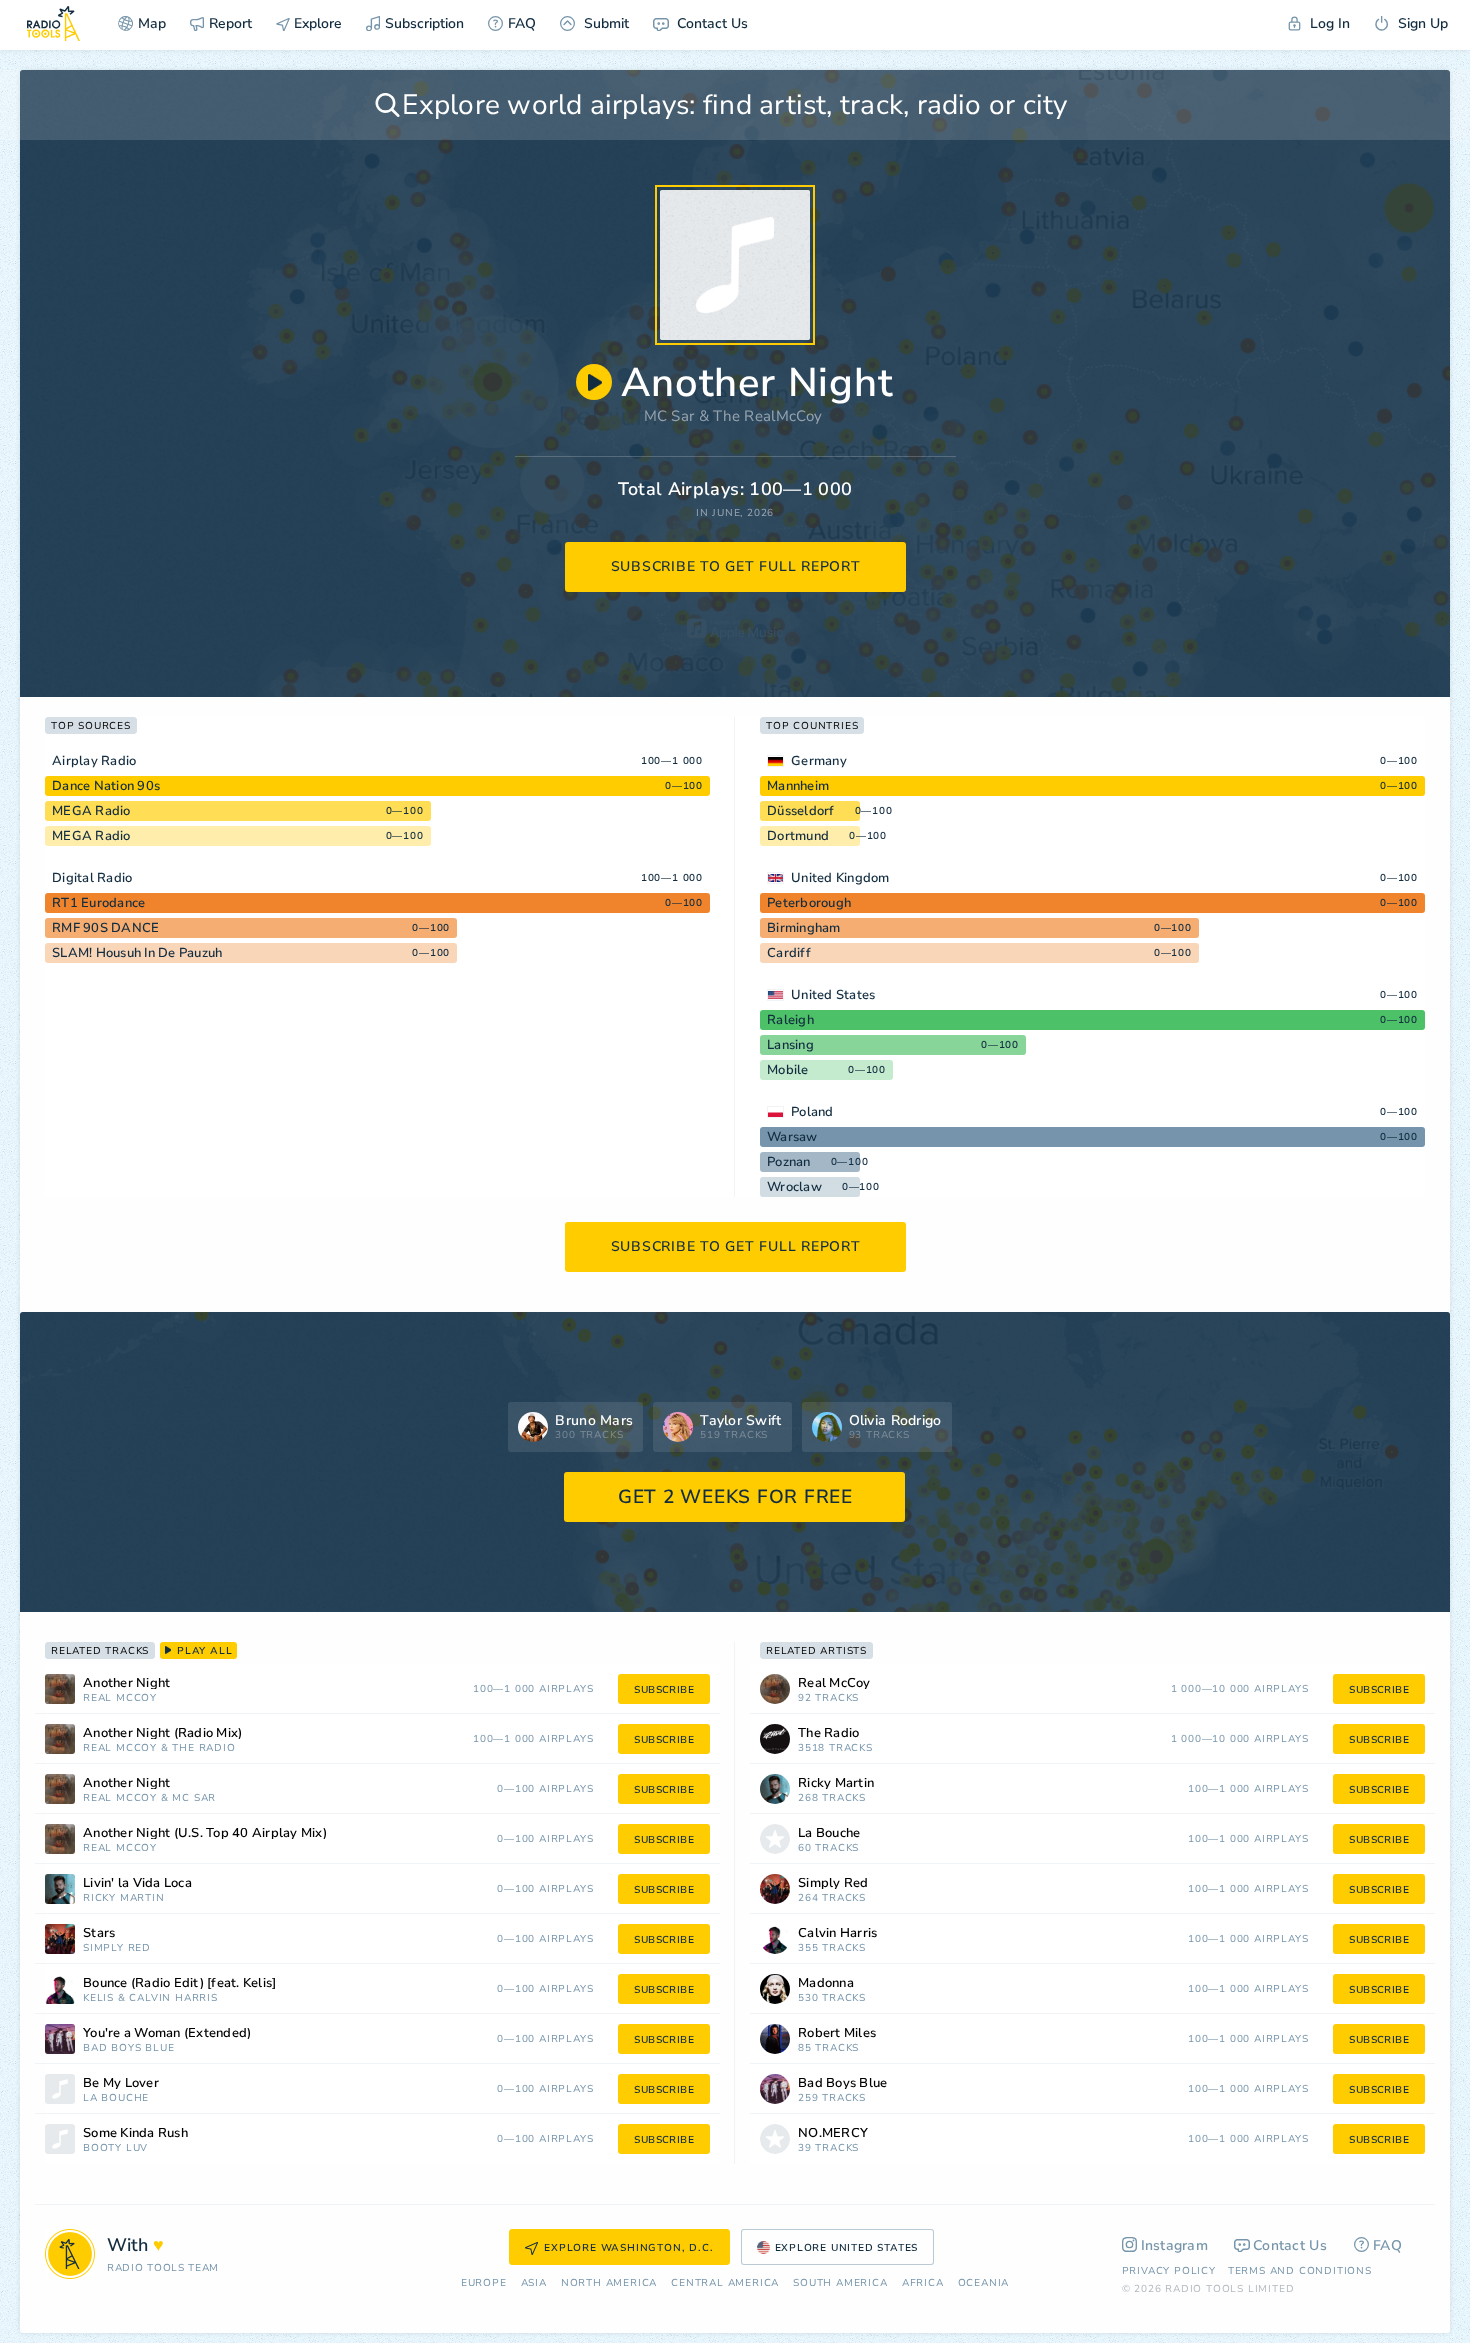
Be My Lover (121, 2083)
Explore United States (847, 2248)
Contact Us (710, 23)
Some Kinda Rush (135, 2133)
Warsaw (792, 1137)
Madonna (826, 1983)
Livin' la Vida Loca (137, 1883)
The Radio (203, 1748)
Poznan (789, 1162)
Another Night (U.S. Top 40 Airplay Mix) (205, 1833)
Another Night (126, 1683)
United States (833, 995)
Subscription (424, 23)
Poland (812, 1112)
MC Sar (669, 416)
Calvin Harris (173, 1998)
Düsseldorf (801, 811)
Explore (316, 23)
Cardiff (789, 953)
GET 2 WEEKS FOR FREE (735, 1497)
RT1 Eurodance (98, 903)
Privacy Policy (1169, 2271)
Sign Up (1421, 23)
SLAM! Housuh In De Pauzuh (137, 953)
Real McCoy (120, 1698)
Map (152, 23)
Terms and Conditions (1300, 2271)
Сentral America (725, 2283)
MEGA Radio (91, 811)
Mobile (788, 1070)
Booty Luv (115, 2148)
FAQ (522, 23)
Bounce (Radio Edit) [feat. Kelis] (179, 1983)
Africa (923, 2283)
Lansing (790, 1045)
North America (609, 2283)
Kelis (98, 1998)
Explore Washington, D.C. (628, 2248)
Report (230, 23)
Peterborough (809, 903)
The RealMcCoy (767, 416)
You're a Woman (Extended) (167, 2033)
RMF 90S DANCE (105, 928)
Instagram (1175, 2245)
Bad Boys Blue (128, 2048)
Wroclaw (794, 1187)
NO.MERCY (833, 2133)
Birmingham (804, 928)
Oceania (984, 2283)
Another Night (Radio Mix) (162, 1733)
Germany (819, 761)
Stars (99, 1933)
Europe (484, 2283)
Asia (534, 2283)
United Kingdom (840, 878)
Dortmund (798, 836)
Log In (1328, 23)
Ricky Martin (124, 1898)
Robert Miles (837, 2033)
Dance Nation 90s (106, 786)
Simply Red (117, 1948)
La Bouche (116, 2098)
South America (840, 2283)
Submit (604, 23)
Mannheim (798, 786)
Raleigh (790, 1020)
